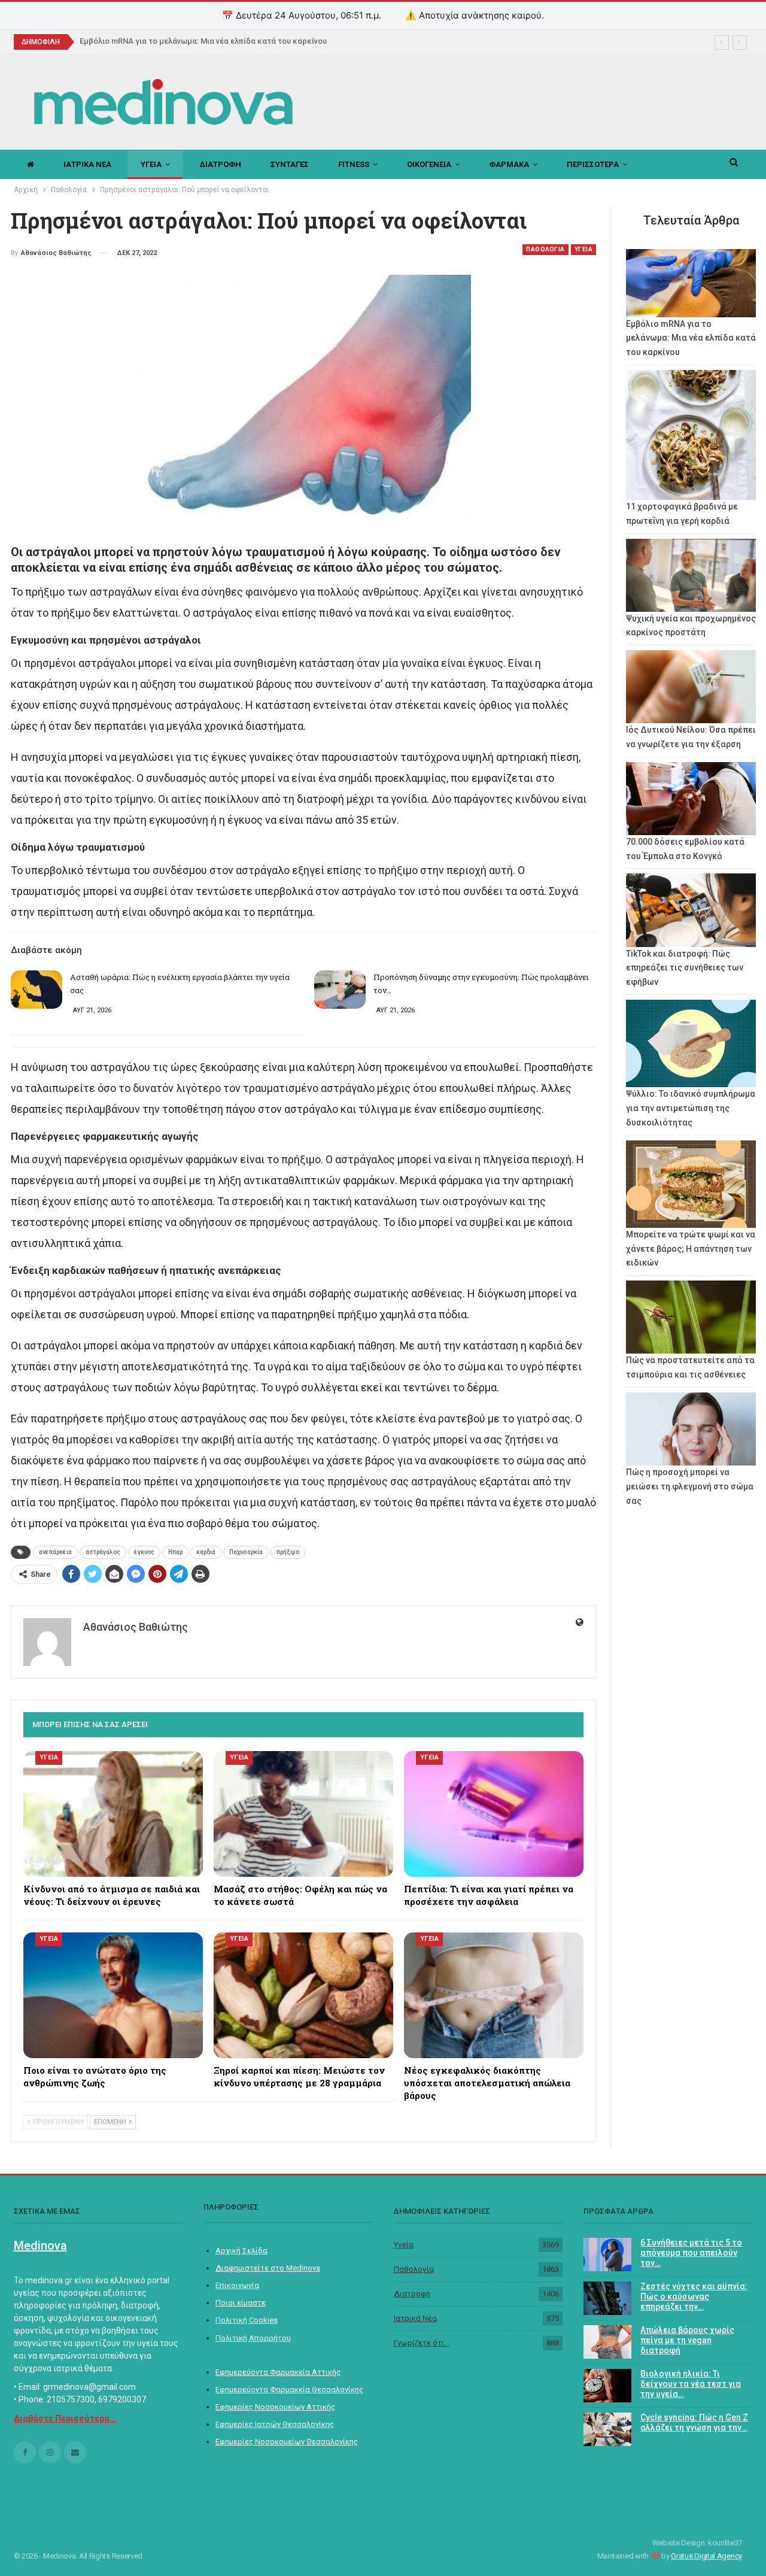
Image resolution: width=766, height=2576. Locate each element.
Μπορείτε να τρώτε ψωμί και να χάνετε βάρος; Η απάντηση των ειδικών (691, 1249)
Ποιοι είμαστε (241, 2303)
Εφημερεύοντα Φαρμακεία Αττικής (278, 2372)
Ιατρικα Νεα (87, 164)
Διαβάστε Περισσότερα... (65, 2419)
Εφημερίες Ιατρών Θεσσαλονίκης (275, 2424)
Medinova (40, 2246)
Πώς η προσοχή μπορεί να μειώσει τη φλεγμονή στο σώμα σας (690, 1486)
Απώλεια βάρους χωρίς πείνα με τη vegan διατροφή (687, 2340)
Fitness (354, 164)
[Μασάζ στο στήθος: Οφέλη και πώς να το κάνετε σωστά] (303, 1814)
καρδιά (206, 1552)
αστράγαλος (103, 1552)
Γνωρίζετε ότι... (422, 2343)
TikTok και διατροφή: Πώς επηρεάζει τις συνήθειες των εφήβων (685, 968)
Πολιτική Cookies (247, 2320)
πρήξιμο (288, 1552)
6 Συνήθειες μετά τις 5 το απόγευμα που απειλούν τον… (691, 2253)
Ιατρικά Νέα (415, 2318)
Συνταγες (290, 164)
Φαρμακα (509, 164)
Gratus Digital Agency (706, 2556)
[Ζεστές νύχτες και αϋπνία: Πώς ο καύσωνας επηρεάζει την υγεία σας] (607, 2298)
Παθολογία (414, 2269)
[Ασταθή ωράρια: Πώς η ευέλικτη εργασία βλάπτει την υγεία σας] (37, 990)
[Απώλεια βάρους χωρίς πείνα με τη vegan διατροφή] (607, 2342)
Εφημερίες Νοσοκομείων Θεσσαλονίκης (287, 2442)
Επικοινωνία (237, 2285)
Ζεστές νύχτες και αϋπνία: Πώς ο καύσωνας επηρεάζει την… (694, 2296)
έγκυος (144, 1552)
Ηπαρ (175, 1552)
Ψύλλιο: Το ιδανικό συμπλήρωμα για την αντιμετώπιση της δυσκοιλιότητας (691, 1108)
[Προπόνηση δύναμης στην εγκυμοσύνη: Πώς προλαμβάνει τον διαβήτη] (340, 990)
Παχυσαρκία (246, 1552)
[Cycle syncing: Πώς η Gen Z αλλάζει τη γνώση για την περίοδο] (607, 2429)
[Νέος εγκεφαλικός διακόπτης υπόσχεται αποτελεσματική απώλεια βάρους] (494, 1995)
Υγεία (404, 2245)
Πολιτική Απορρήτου (253, 2338)
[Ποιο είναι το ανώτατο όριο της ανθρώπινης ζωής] (113, 1995)
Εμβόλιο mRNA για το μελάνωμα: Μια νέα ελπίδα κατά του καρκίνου (203, 41)
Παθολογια (545, 249)
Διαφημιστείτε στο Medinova (268, 2268)
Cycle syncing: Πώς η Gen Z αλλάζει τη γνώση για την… (694, 2422)
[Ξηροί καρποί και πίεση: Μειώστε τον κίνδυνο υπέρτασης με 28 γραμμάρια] (303, 1995)
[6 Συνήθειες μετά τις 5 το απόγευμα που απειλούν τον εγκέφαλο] (607, 2255)
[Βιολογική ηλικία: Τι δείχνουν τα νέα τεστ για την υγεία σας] (607, 2386)
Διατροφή (412, 2294)
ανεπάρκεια (55, 1552)
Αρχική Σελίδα (241, 2251)
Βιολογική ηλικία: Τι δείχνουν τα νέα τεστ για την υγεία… (691, 2384)
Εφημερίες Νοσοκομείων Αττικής (275, 2407)
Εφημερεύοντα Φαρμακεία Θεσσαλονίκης (289, 2390)
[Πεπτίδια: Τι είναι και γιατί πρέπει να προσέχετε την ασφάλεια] (494, 1814)
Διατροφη (220, 164)
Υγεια (151, 164)
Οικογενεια (429, 164)
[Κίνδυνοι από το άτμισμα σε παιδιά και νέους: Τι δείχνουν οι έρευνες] (113, 1814)
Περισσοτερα (593, 164)
